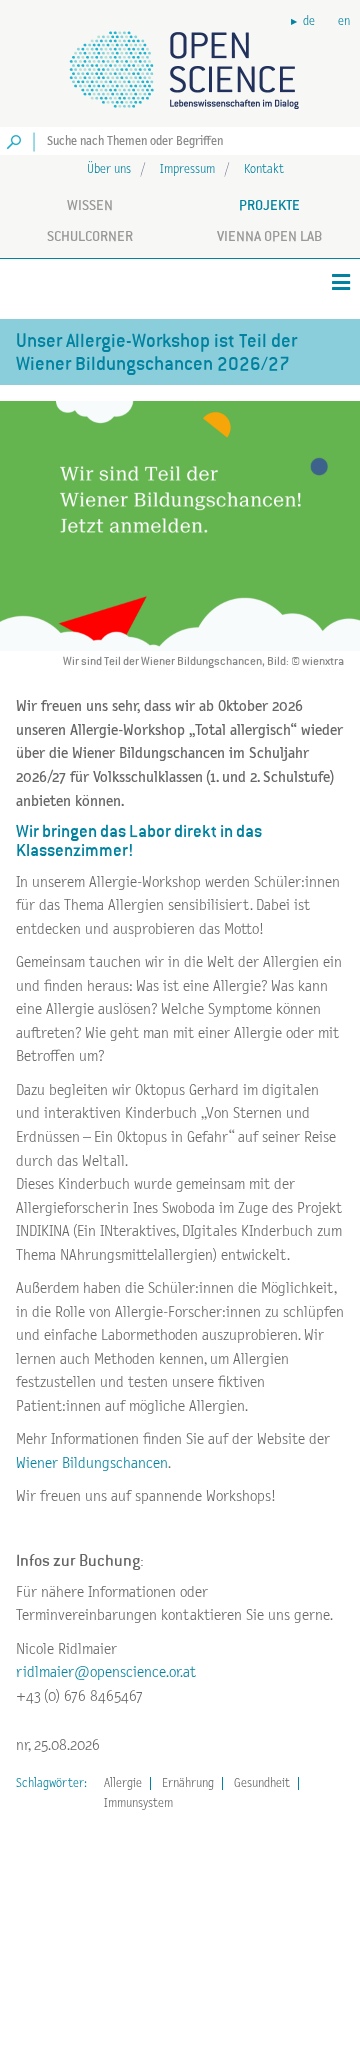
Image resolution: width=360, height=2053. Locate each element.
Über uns (109, 169)
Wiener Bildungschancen (92, 1463)
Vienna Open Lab (269, 236)
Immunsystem (138, 1803)
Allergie (123, 1783)
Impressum (187, 169)
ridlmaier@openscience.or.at (106, 1672)
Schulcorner (90, 236)
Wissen (90, 205)
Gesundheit (262, 1783)
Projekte (269, 205)
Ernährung (188, 1783)
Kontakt (264, 169)
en (344, 21)
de (309, 21)
